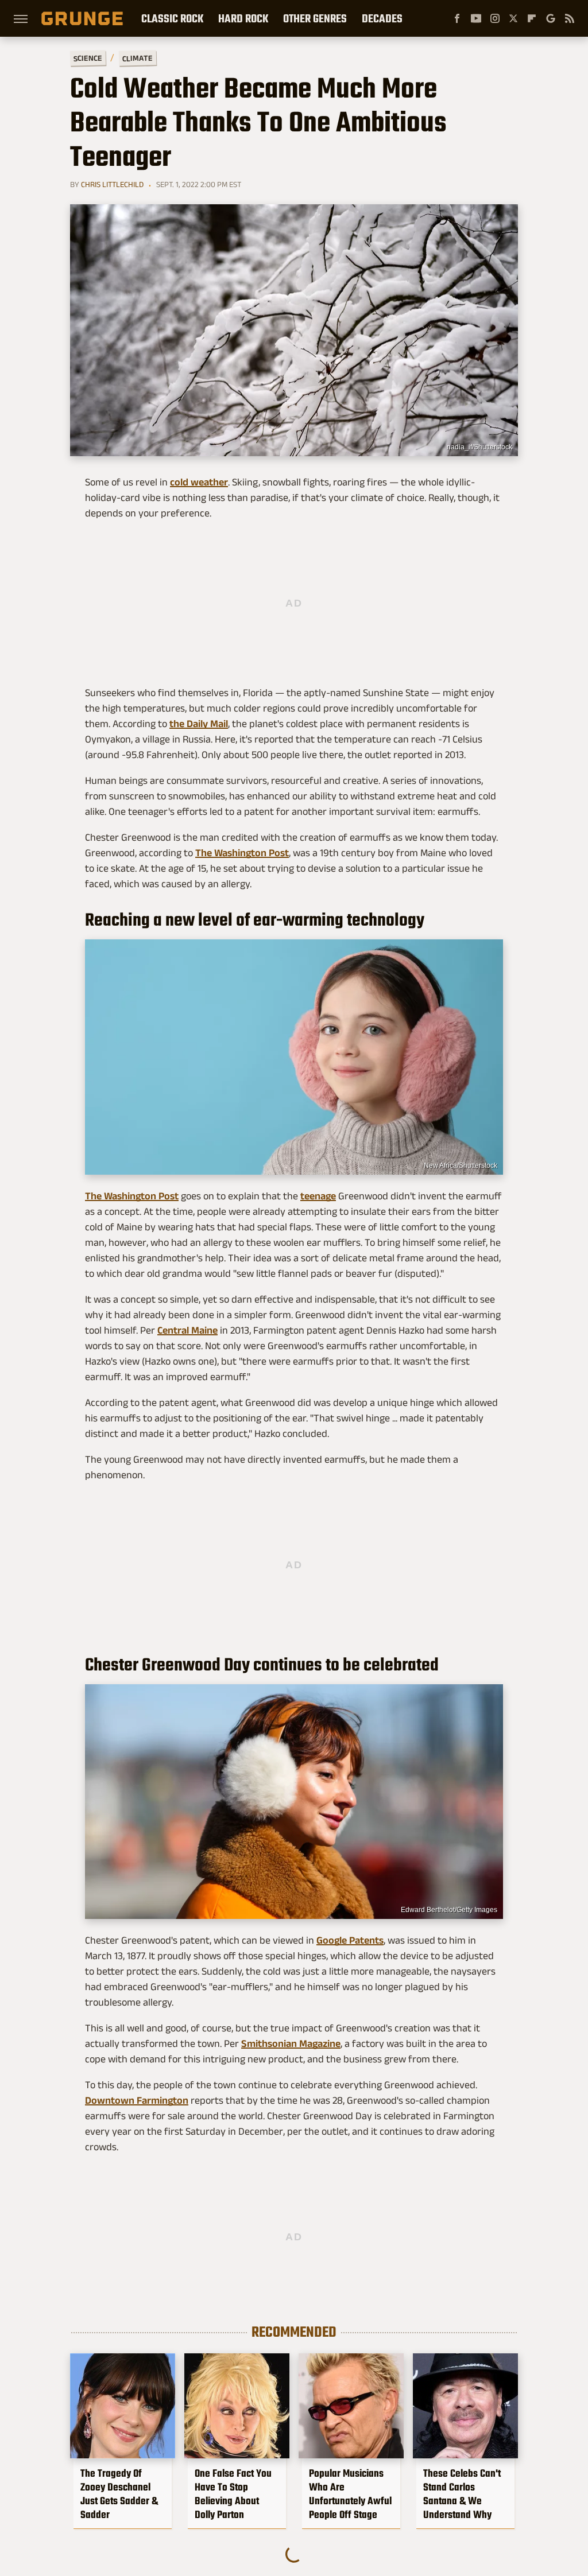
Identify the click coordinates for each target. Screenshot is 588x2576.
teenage (318, 1196)
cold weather (199, 482)
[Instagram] (495, 18)
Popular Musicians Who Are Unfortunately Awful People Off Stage (350, 2494)
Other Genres (315, 18)
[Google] (551, 18)
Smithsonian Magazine (291, 2043)
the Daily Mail (199, 724)
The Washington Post (242, 853)
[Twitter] (513, 18)
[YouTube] (476, 18)
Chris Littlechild (112, 184)
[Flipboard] (532, 18)
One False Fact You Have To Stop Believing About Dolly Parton (233, 2494)
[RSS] (570, 18)
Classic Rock (172, 18)
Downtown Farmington (137, 2100)
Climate (138, 58)
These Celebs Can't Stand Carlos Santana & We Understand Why (462, 2494)
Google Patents (350, 1940)
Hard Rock (243, 18)
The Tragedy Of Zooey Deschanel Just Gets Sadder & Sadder (119, 2494)
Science (88, 58)
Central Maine (187, 1330)
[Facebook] (457, 18)
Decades (382, 18)
